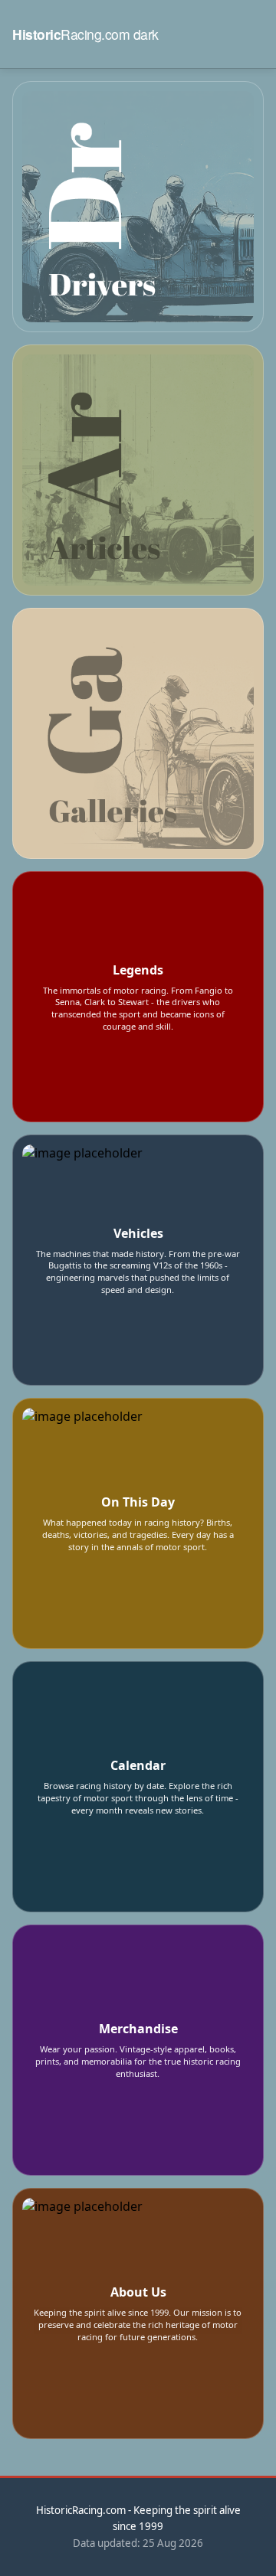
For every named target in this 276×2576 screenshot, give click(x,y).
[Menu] (252, 34)
